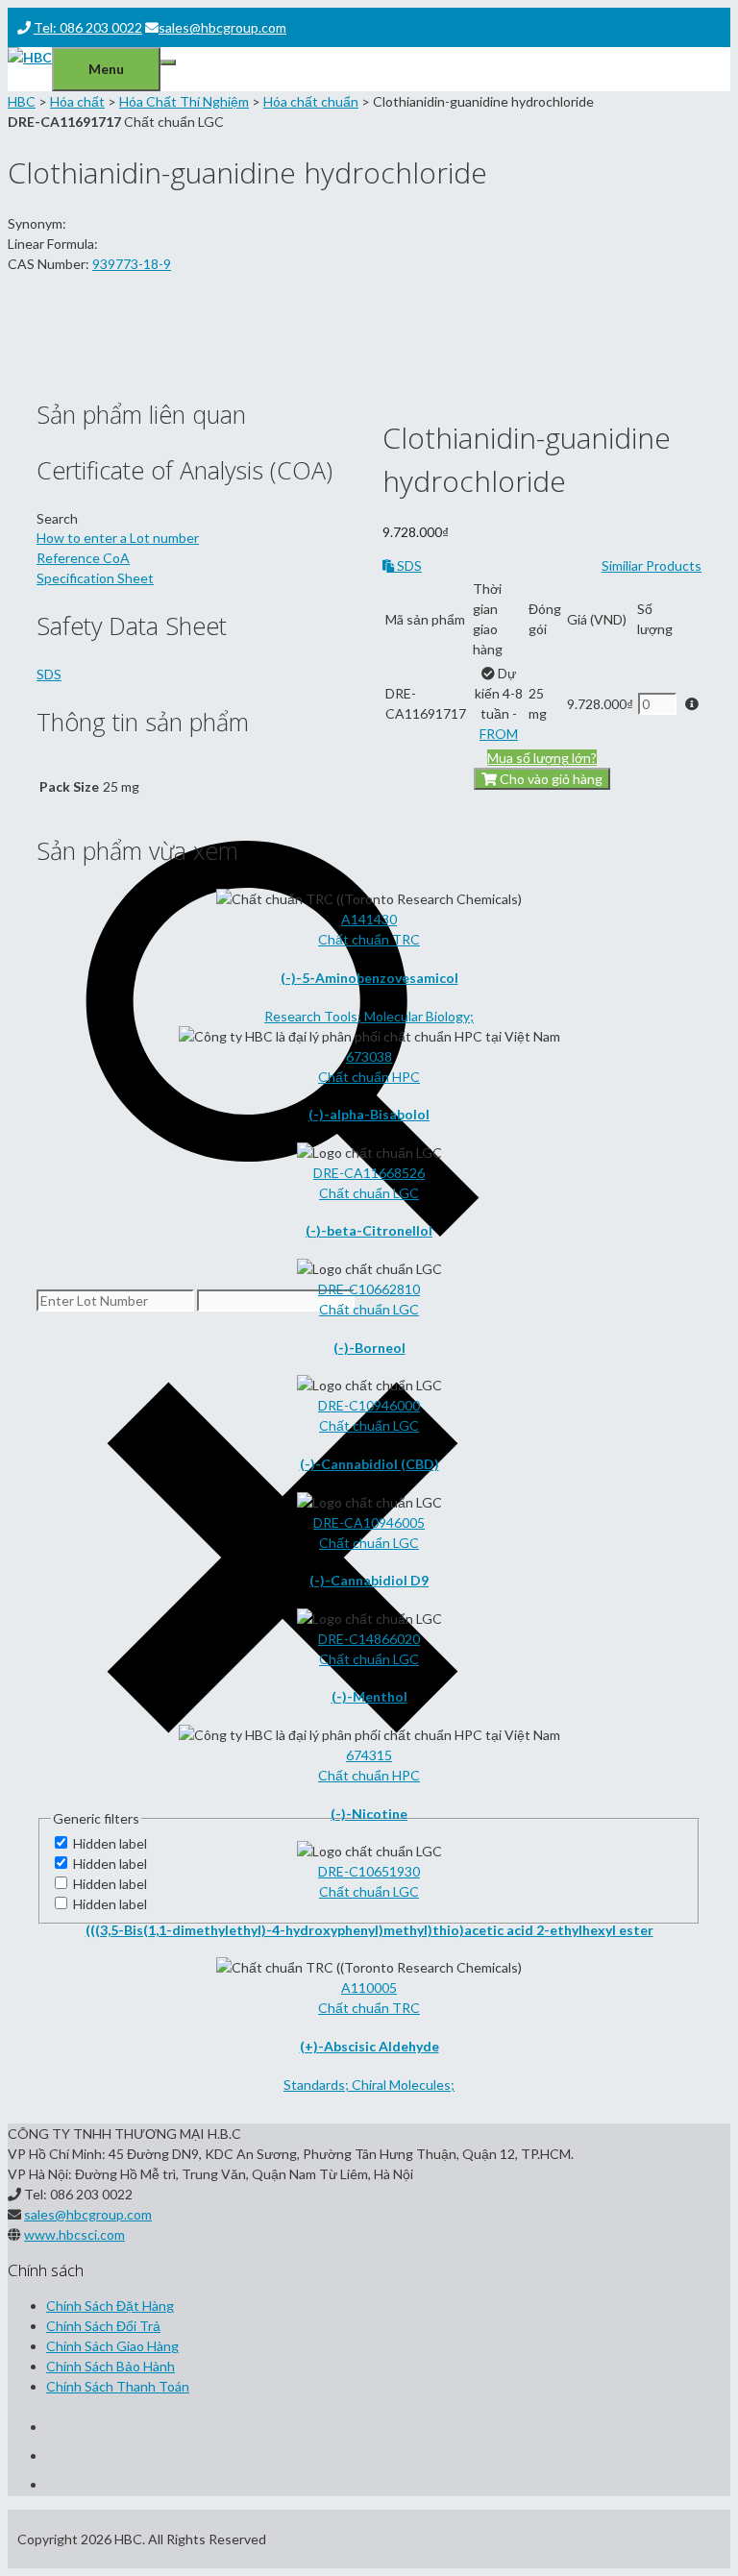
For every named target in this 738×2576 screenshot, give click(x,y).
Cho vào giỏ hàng (550, 779)
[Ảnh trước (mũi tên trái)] (34, 1288)
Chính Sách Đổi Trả (103, 2326)
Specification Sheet (95, 578)
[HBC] (30, 57)
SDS (408, 565)
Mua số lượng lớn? (542, 758)
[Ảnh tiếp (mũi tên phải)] (704, 1288)
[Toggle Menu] (168, 62)
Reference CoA (83, 558)
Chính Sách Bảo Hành (111, 2366)
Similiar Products (652, 565)
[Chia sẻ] (675, 21)
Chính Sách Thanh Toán (118, 2386)
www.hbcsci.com (74, 2234)
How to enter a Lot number (118, 538)
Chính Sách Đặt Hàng (110, 2306)
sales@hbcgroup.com (88, 2214)
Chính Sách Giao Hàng (112, 2346)
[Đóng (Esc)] (717, 21)
